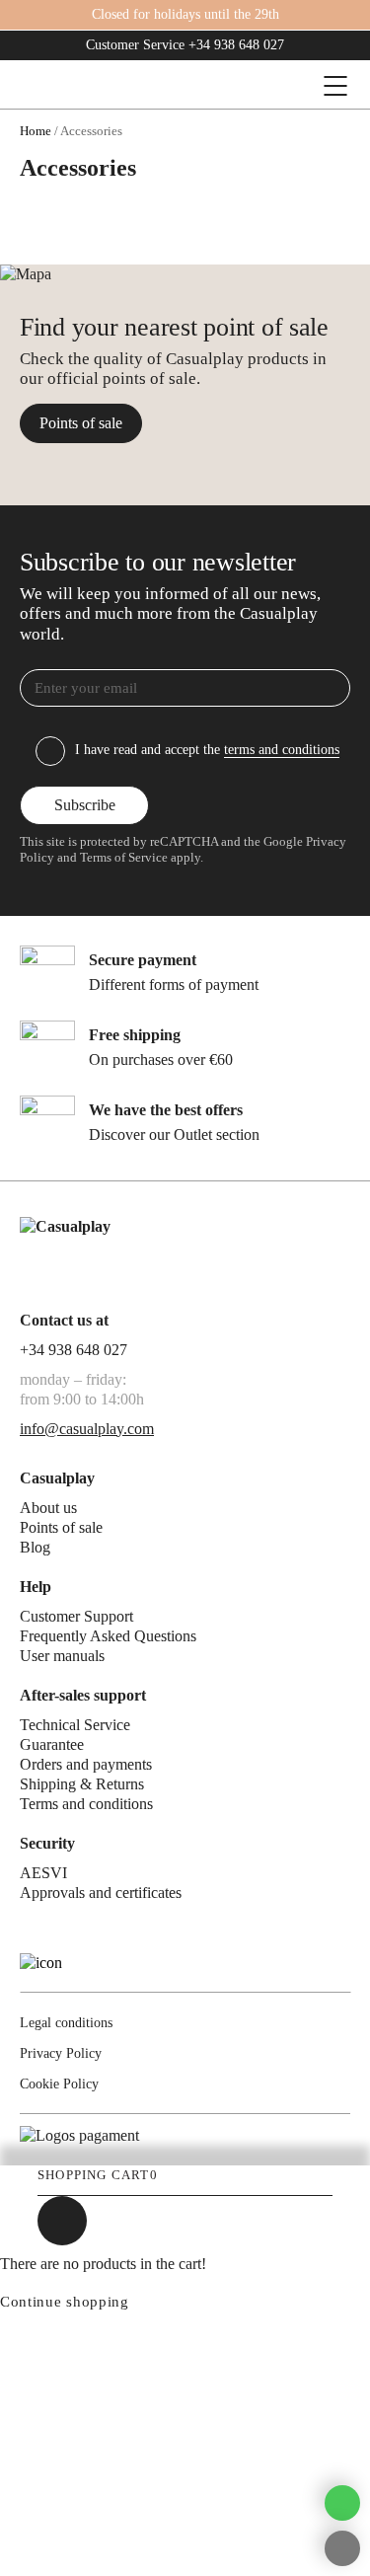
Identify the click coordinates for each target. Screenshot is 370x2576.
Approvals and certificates (101, 1893)
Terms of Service (124, 858)
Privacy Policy (61, 2053)
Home (36, 131)
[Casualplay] (126, 86)
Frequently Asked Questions (108, 1636)
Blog (35, 1547)
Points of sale (81, 423)
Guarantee (52, 1744)
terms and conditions (282, 750)
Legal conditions (66, 2023)
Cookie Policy (59, 2084)
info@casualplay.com (87, 1429)
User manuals (62, 1656)
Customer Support (76, 1616)
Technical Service (75, 1725)
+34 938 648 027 (236, 45)
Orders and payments (86, 1764)
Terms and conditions (86, 1804)
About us (48, 1508)
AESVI (43, 1873)
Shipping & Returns (82, 1784)
